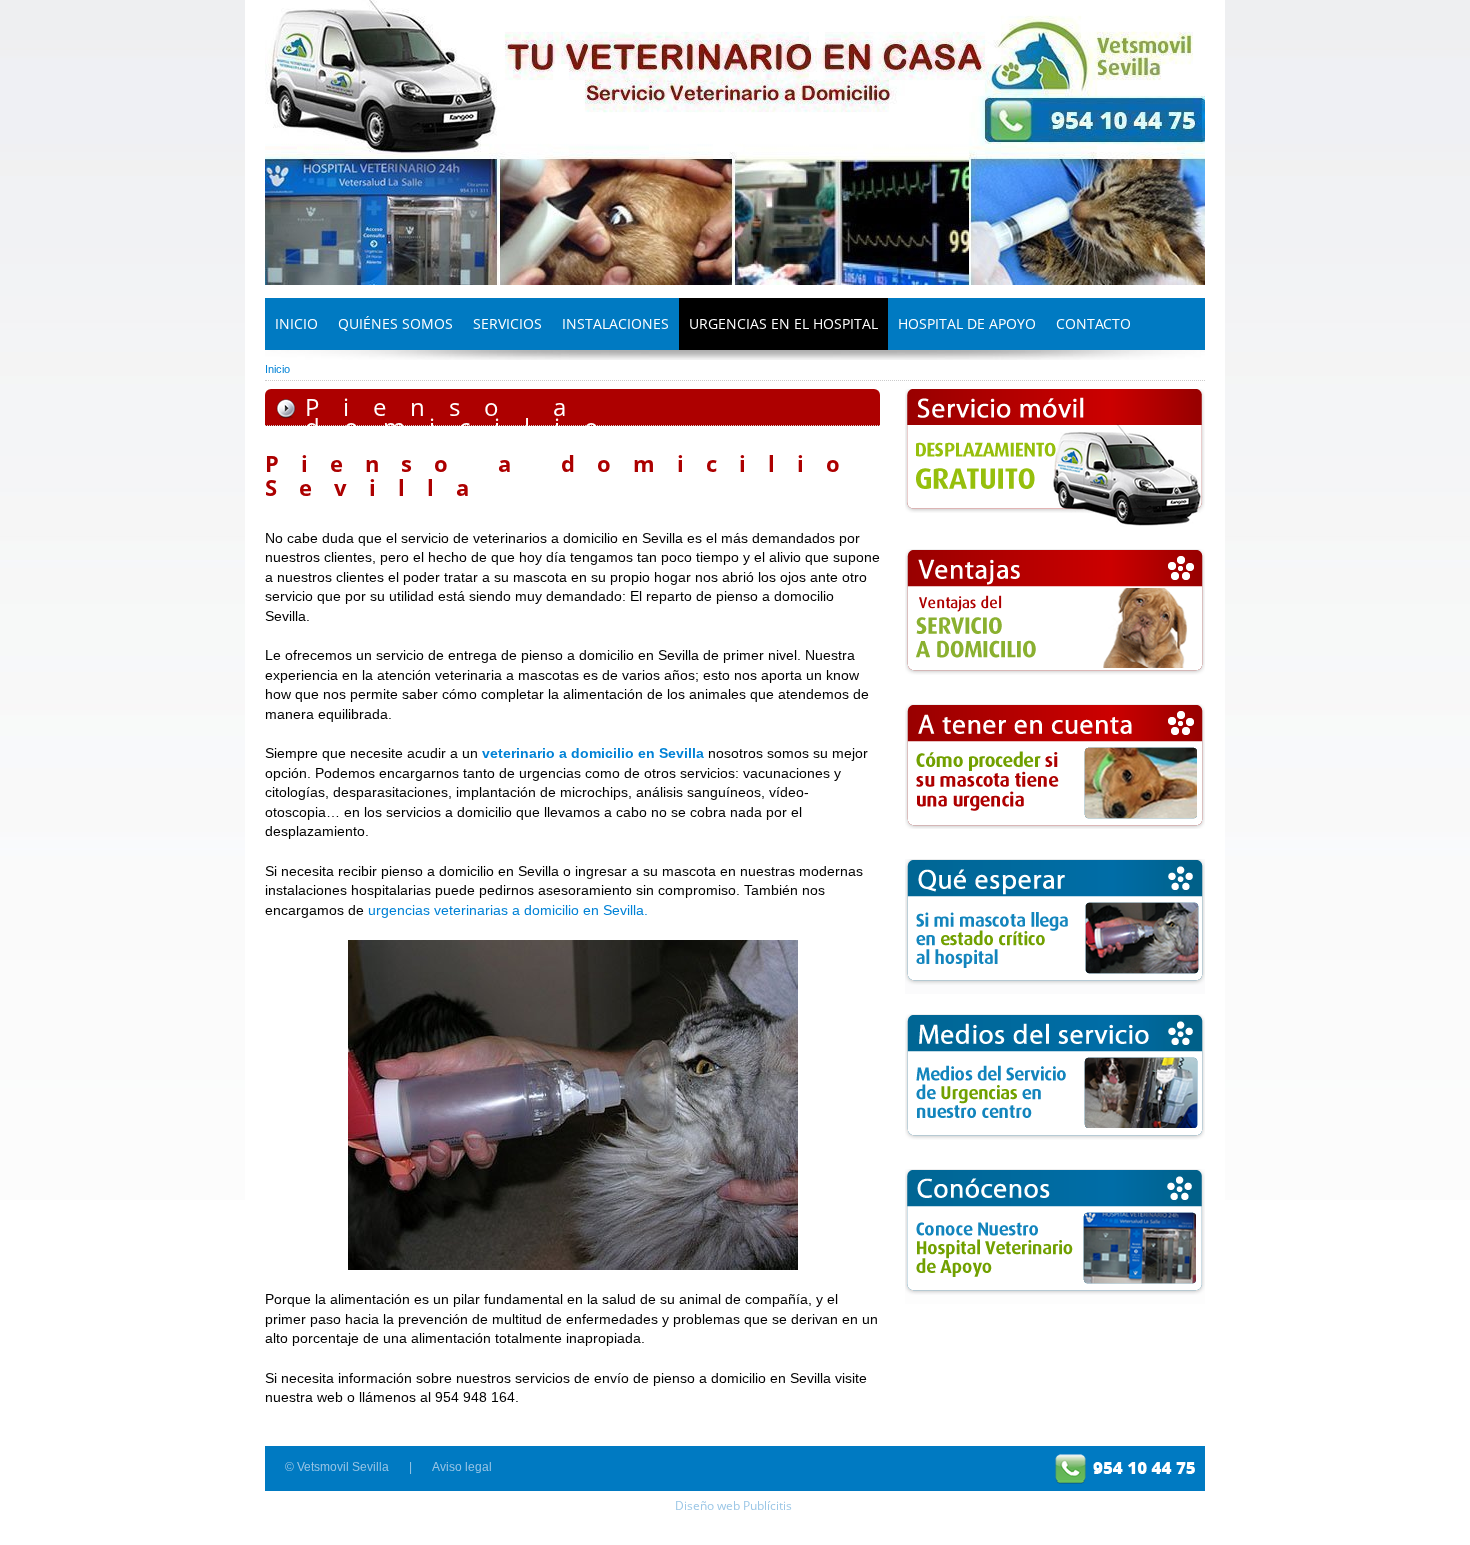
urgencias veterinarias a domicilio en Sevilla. (508, 910)
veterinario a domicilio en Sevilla (593, 753)
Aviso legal (462, 1467)
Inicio (277, 369)
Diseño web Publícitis (733, 1505)
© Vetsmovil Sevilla (337, 1467)
